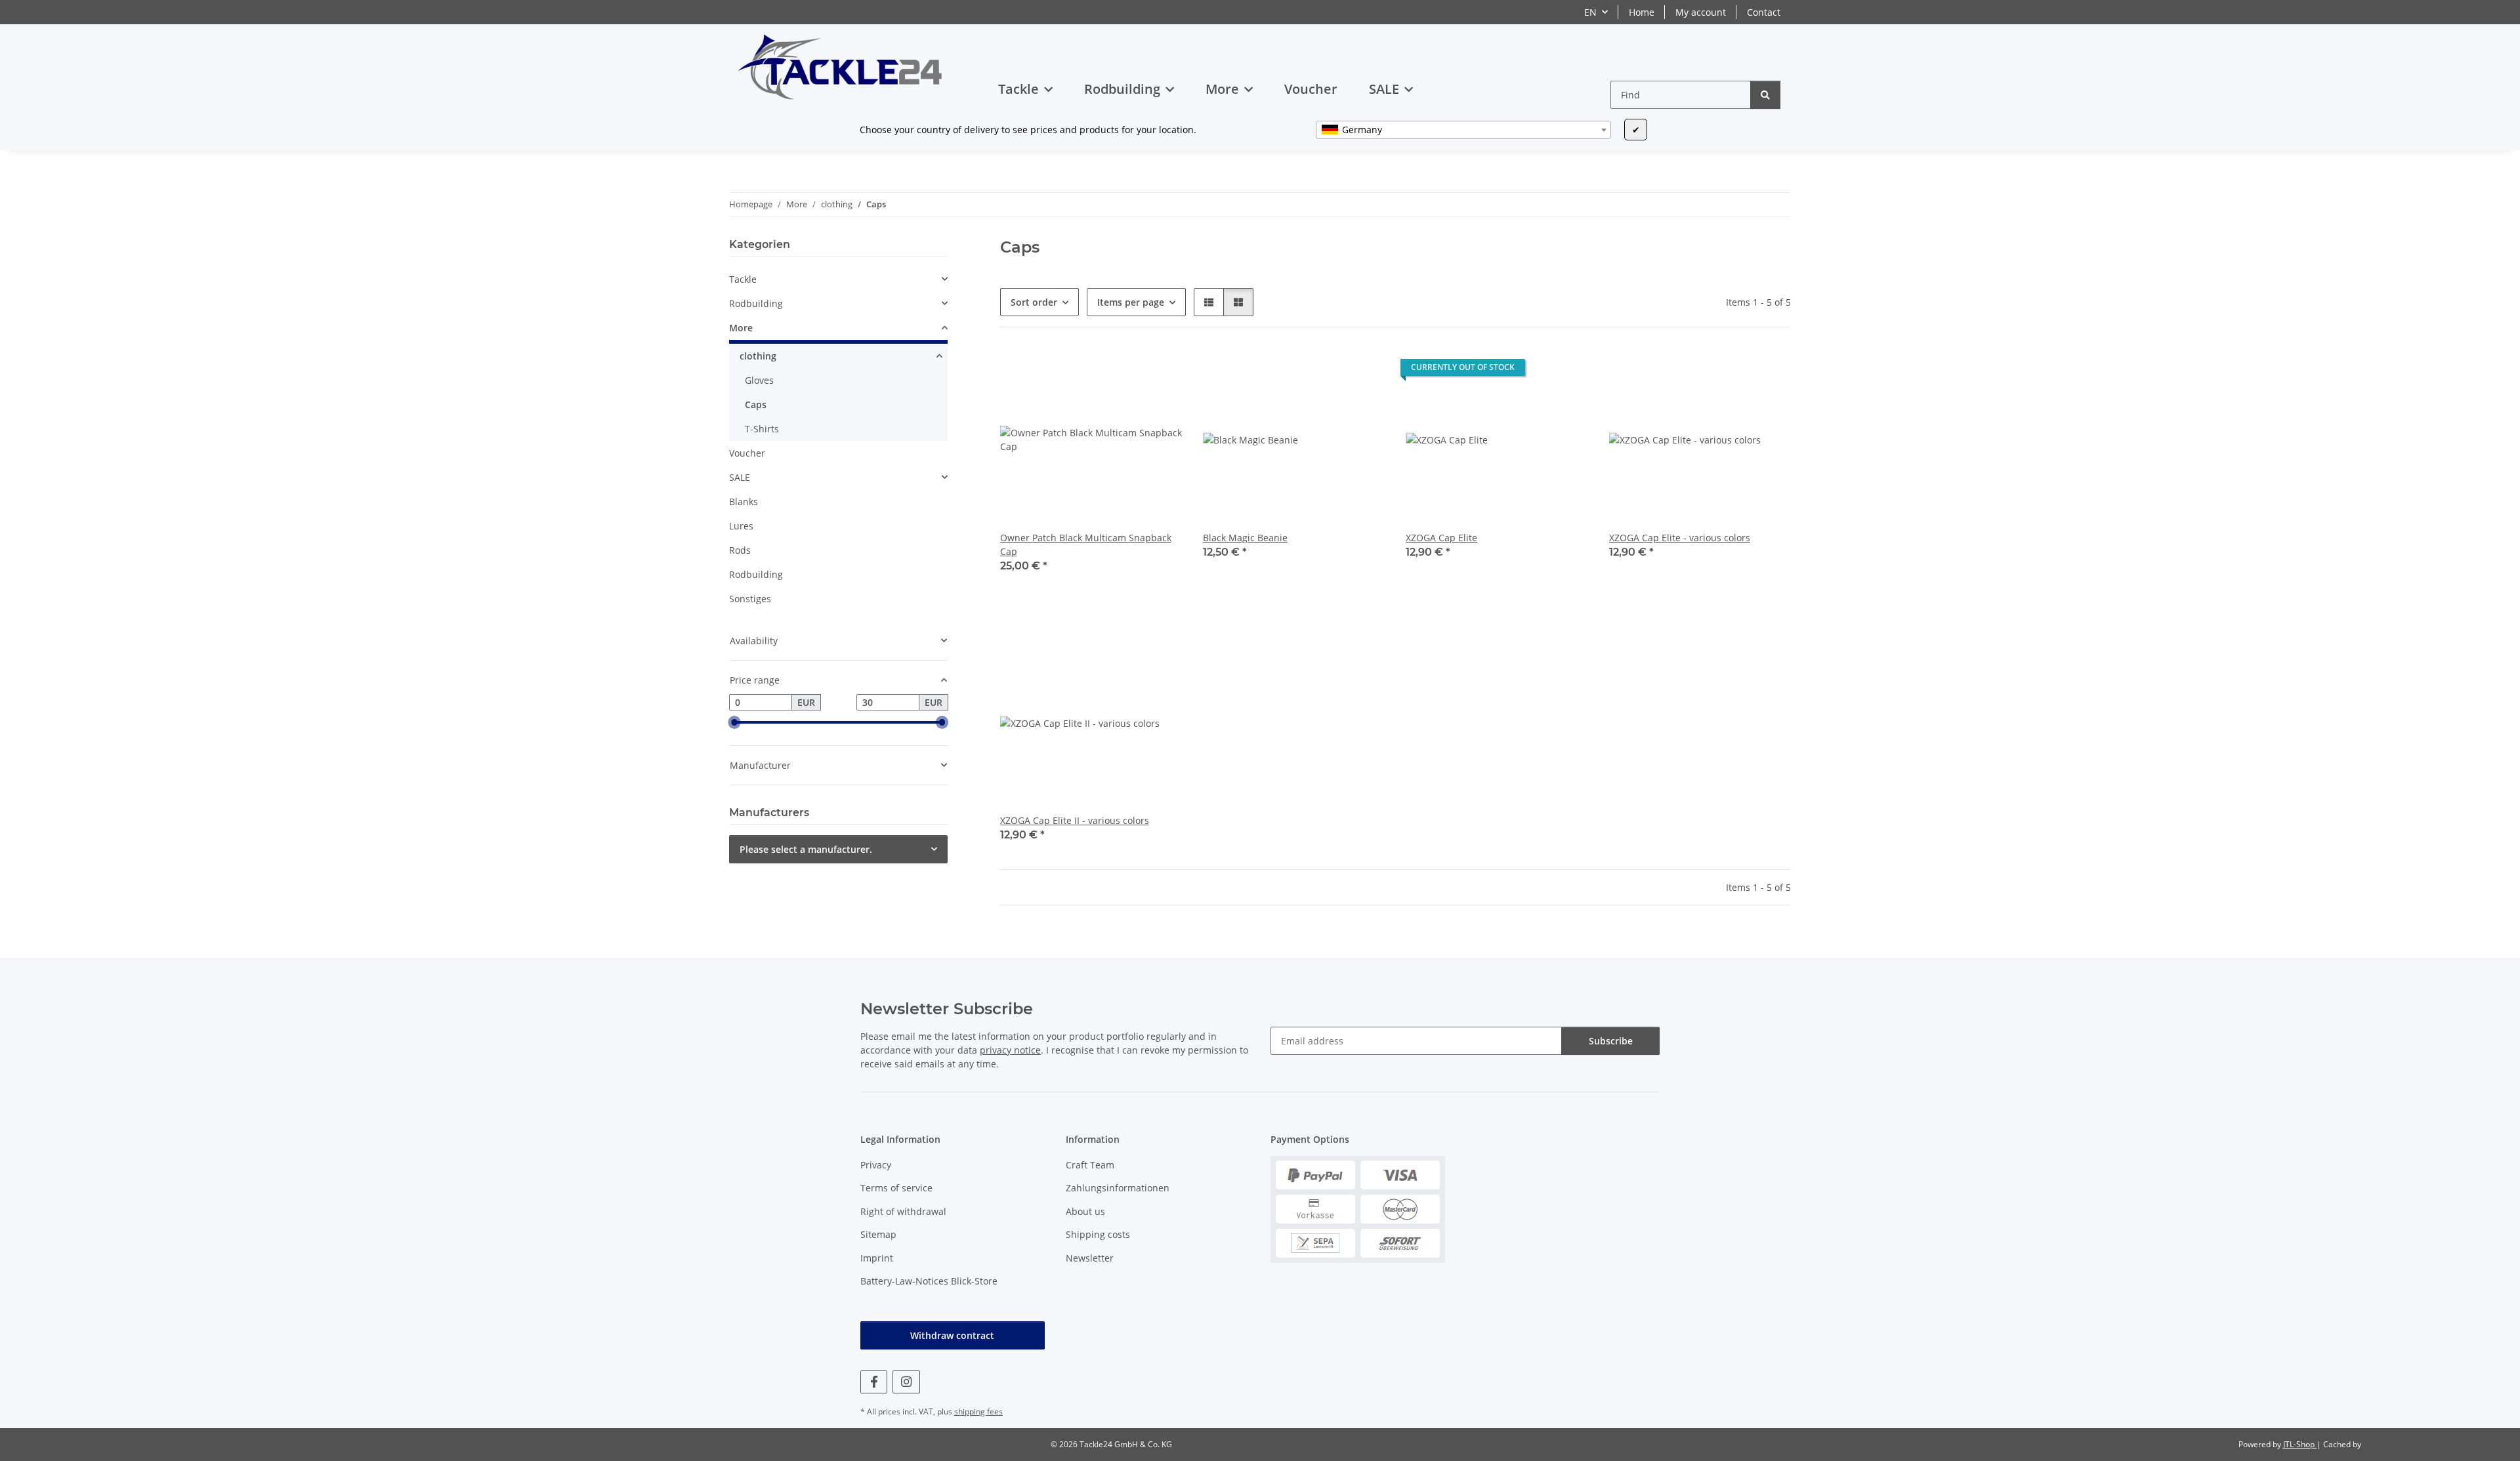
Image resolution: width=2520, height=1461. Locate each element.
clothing (758, 356)
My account (1701, 12)
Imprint (877, 1258)
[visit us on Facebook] (874, 1382)
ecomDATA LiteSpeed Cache (2415, 1444)
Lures (741, 526)
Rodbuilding (756, 303)
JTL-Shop (2300, 1444)
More (741, 328)
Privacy (876, 1165)
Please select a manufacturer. (806, 849)
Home (1642, 12)
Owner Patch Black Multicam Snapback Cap (1086, 545)
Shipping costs (1098, 1234)
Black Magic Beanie (1245, 538)
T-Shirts (762, 429)
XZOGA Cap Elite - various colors (1680, 538)
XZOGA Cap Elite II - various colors (1075, 820)
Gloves (759, 380)
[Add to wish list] (1139, 326)
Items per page (1131, 302)
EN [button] (1590, 12)
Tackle (743, 279)
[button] (1209, 302)
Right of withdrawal (903, 1211)
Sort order (1034, 302)
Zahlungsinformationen (1118, 1188)
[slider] (734, 723)
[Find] (1765, 95)
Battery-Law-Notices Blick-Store (929, 1281)
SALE (740, 477)
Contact (1764, 12)
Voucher (747, 453)
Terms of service (896, 1188)
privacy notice (1010, 1050)
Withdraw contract (952, 1335)
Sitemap (878, 1234)
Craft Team (1090, 1165)
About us (1085, 1211)
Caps (756, 404)
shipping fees (978, 1411)
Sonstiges (750, 599)
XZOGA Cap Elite (1441, 538)
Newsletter (1090, 1258)
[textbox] (1463, 130)
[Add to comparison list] (1104, 326)
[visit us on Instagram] (906, 1382)
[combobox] (1463, 130)
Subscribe (1611, 1041)
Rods (740, 550)
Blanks (744, 502)
